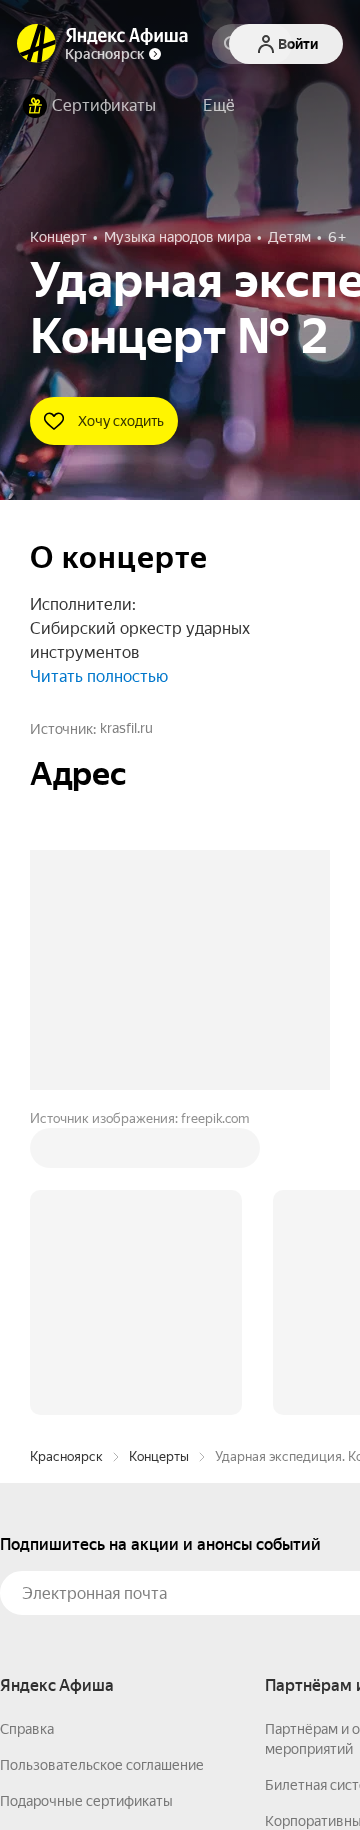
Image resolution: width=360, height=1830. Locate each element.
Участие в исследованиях (83, 1570)
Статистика (297, 1771)
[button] (219, 106)
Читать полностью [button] (99, 676)
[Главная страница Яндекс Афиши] (37, 44)
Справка (27, 1426)
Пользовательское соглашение (102, 1462)
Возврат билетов (56, 1534)
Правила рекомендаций (77, 1606)
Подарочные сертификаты (86, 1498)
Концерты (159, 1153)
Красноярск (66, 1153)
